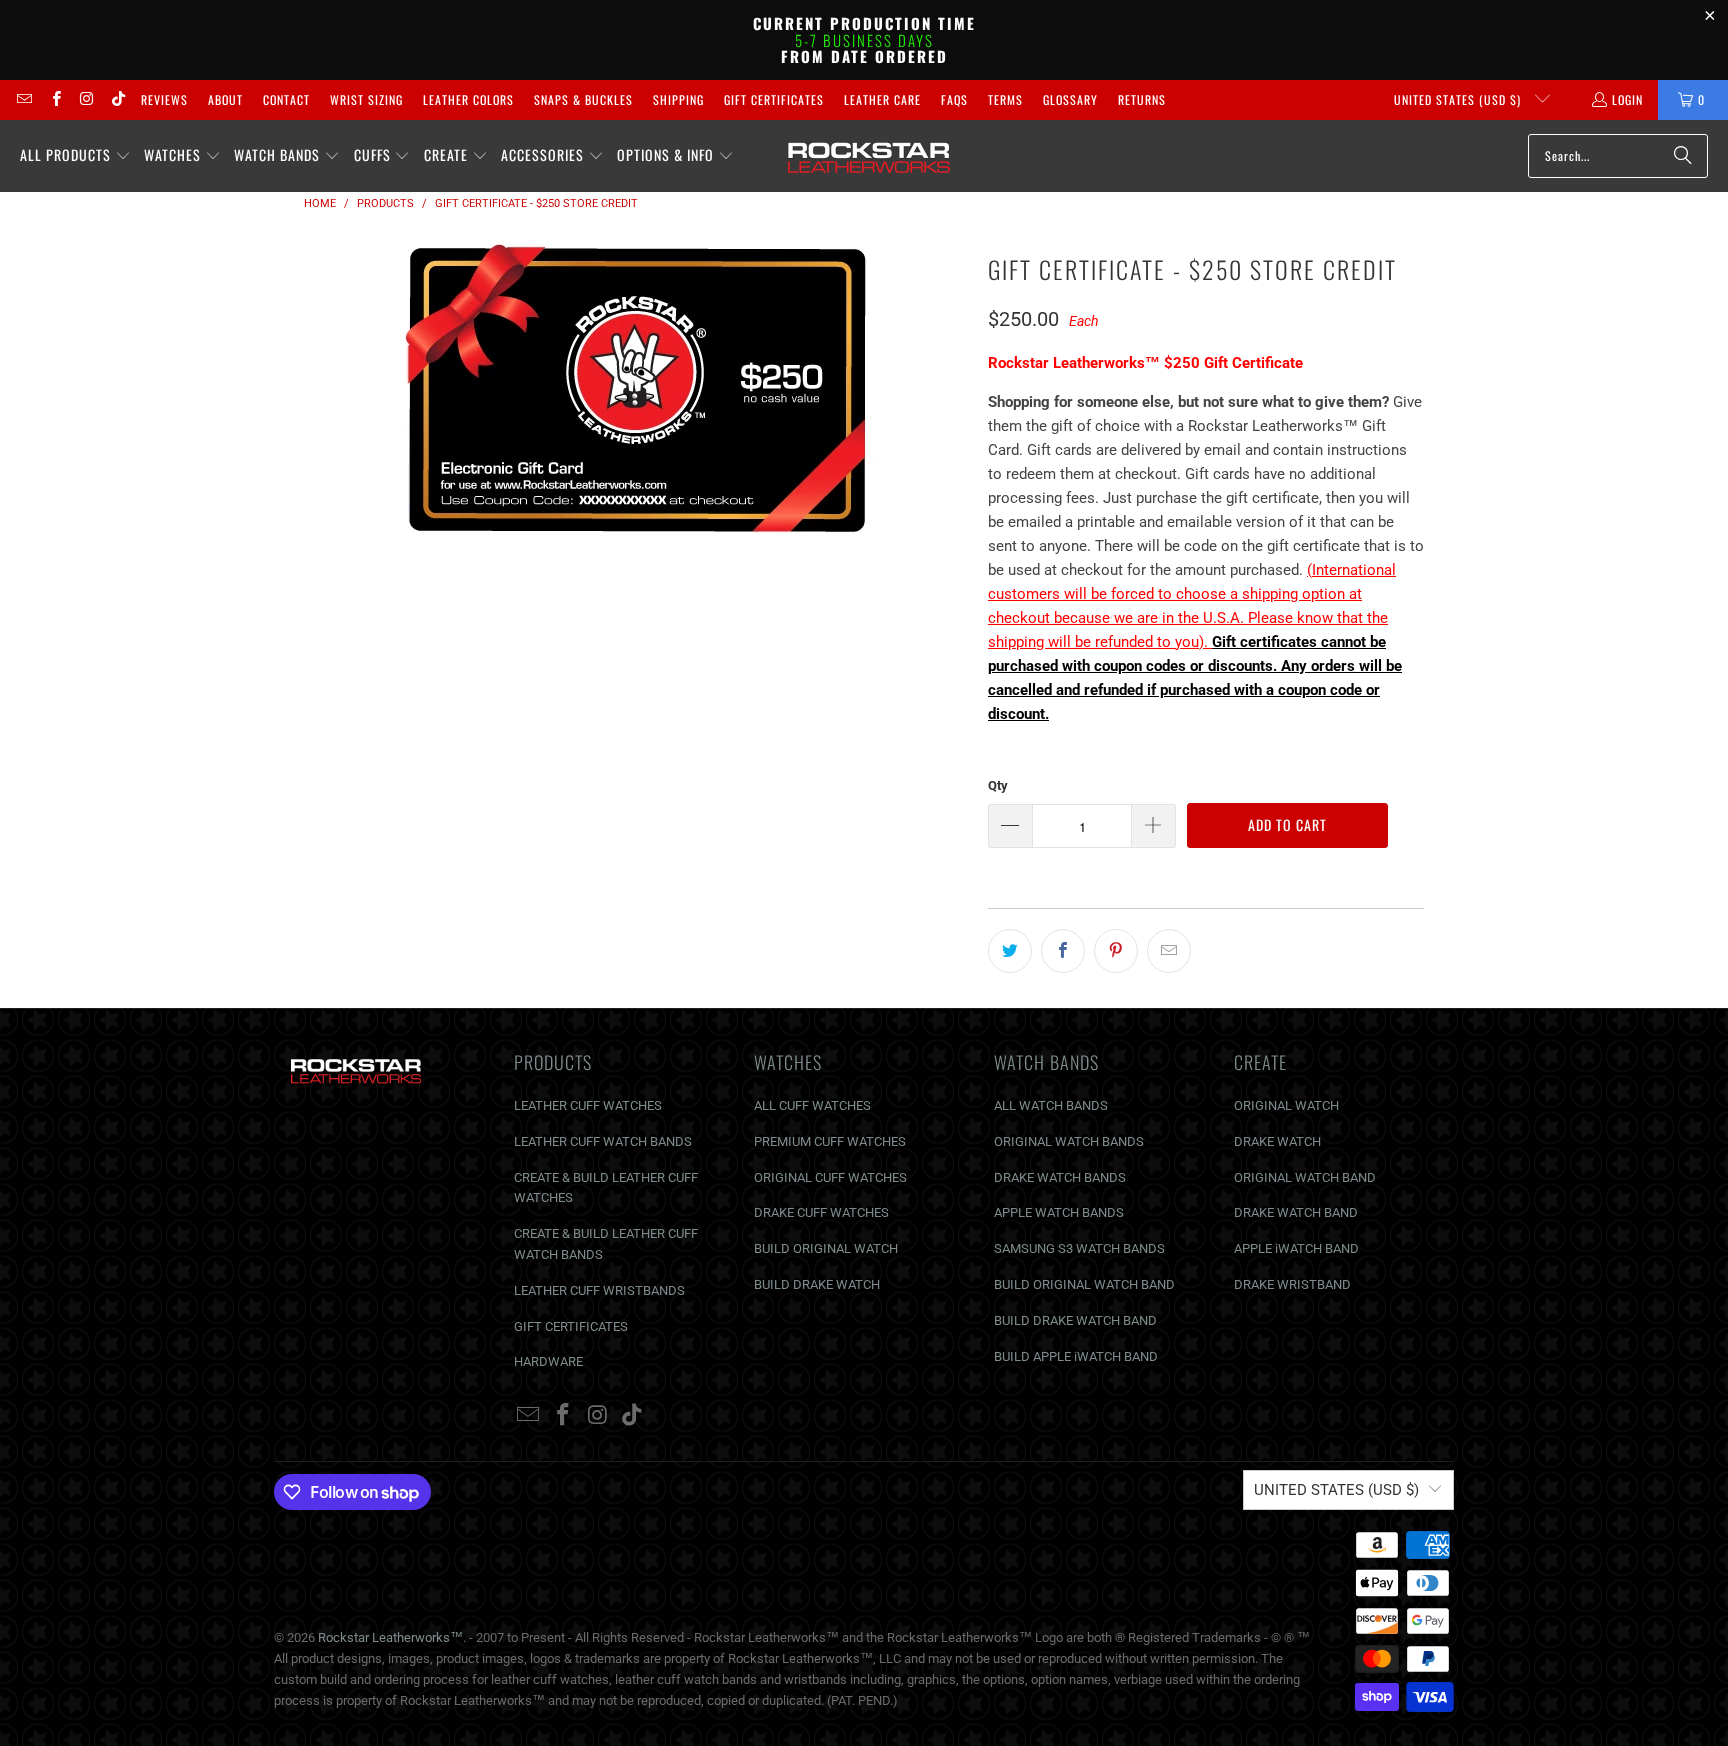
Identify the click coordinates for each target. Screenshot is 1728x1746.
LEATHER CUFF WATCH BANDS (603, 1141)
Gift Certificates (774, 99)
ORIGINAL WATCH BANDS (1069, 1141)
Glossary (1070, 99)
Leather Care (882, 99)
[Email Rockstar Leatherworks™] (23, 99)
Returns (1142, 99)
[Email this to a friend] (1169, 951)
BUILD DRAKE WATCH (817, 1284)
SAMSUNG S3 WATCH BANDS (1079, 1248)
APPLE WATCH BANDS (1059, 1212)
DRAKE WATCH (1277, 1141)
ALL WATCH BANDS (1051, 1105)
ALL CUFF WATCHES (812, 1105)
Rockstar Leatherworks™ (390, 1637)
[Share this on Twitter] (1010, 951)
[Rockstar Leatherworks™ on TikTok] (117, 99)
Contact (286, 99)
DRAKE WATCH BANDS (1060, 1177)
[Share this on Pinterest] (1116, 951)
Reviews (164, 99)
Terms (1005, 99)
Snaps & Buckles (583, 99)
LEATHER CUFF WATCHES (588, 1105)
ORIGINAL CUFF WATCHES (830, 1177)
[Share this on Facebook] (1063, 951)
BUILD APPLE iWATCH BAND (1076, 1356)
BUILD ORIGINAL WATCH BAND (1084, 1284)
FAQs (954, 99)
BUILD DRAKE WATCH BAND (1075, 1320)
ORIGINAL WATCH (1286, 1105)
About (225, 99)
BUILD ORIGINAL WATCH (826, 1248)
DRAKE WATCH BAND (1296, 1212)
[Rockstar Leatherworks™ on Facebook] (54, 99)
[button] (75, 156)
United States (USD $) (1459, 99)
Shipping (678, 99)
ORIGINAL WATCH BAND (1305, 1177)
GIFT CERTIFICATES (571, 1326)
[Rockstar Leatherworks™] (869, 156)
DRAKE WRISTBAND (1292, 1284)
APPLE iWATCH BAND (1296, 1248)
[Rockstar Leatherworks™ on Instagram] (86, 99)
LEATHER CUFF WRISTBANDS (599, 1290)
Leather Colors (468, 99)
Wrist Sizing (366, 99)
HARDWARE (548, 1361)
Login (1627, 99)
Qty (998, 785)
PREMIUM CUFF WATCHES (830, 1141)
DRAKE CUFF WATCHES (821, 1212)
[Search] (1683, 156)
